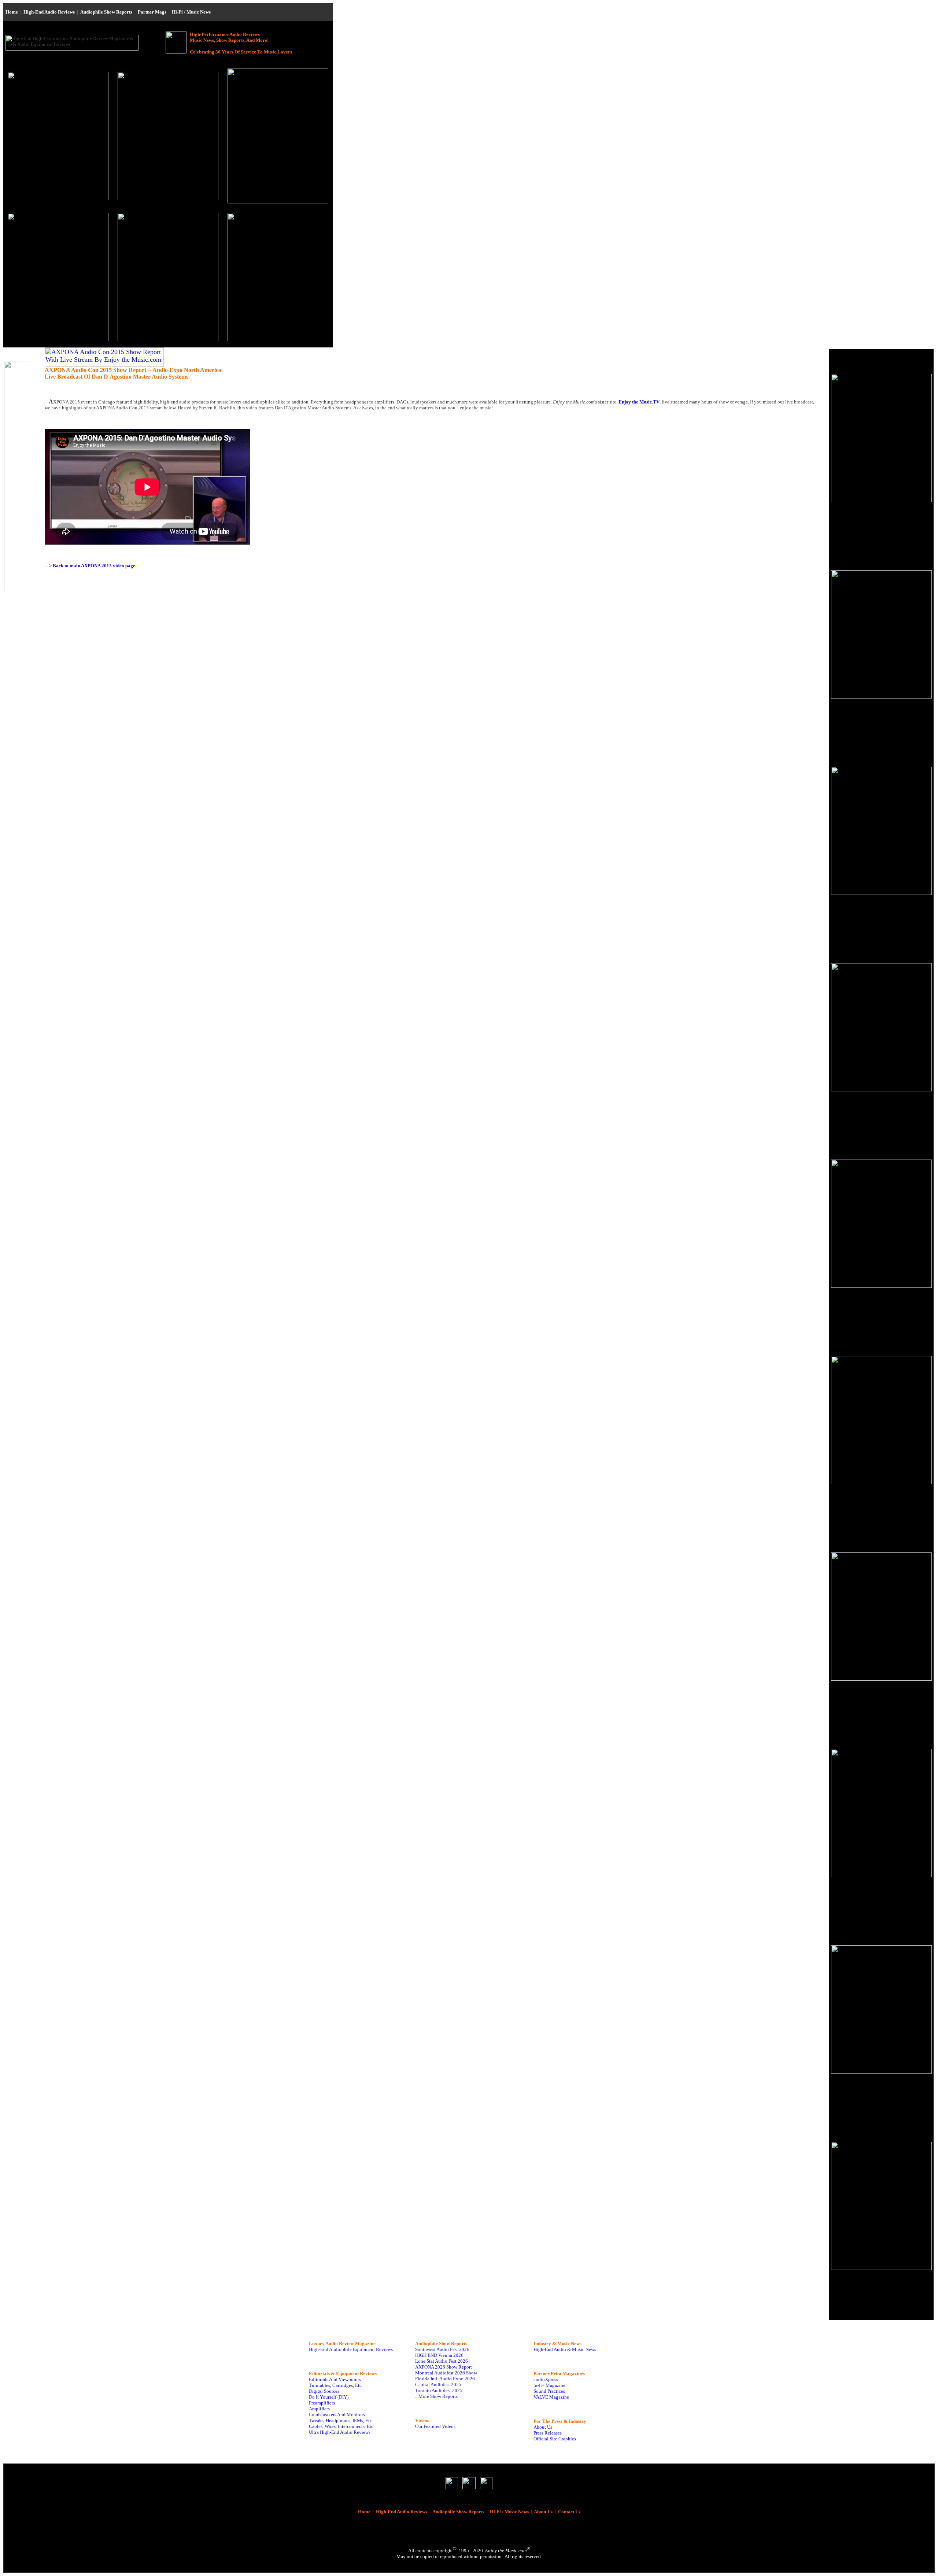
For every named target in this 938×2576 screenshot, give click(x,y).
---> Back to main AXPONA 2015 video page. (91, 566)
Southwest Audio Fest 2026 (442, 2349)
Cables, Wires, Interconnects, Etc (341, 2426)
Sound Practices (549, 2391)
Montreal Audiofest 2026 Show (446, 2373)
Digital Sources (324, 2391)
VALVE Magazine (551, 2397)
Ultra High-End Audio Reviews (340, 2432)
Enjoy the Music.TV (639, 402)
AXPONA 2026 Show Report (444, 2367)
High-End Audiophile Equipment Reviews (351, 2349)
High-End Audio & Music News (565, 2349)
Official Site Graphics (555, 2439)
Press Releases (548, 2433)
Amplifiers (319, 2409)
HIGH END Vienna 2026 (439, 2355)
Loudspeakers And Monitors (337, 2415)
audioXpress (546, 2379)
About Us (543, 2427)
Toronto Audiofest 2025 (439, 2390)
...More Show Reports (436, 2396)
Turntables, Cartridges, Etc (335, 2385)
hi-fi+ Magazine (549, 2385)
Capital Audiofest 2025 (438, 2385)
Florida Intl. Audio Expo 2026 (445, 2379)
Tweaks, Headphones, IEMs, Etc (340, 2420)
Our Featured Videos (435, 2426)
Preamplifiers (322, 2403)
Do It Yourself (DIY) (329, 2397)
